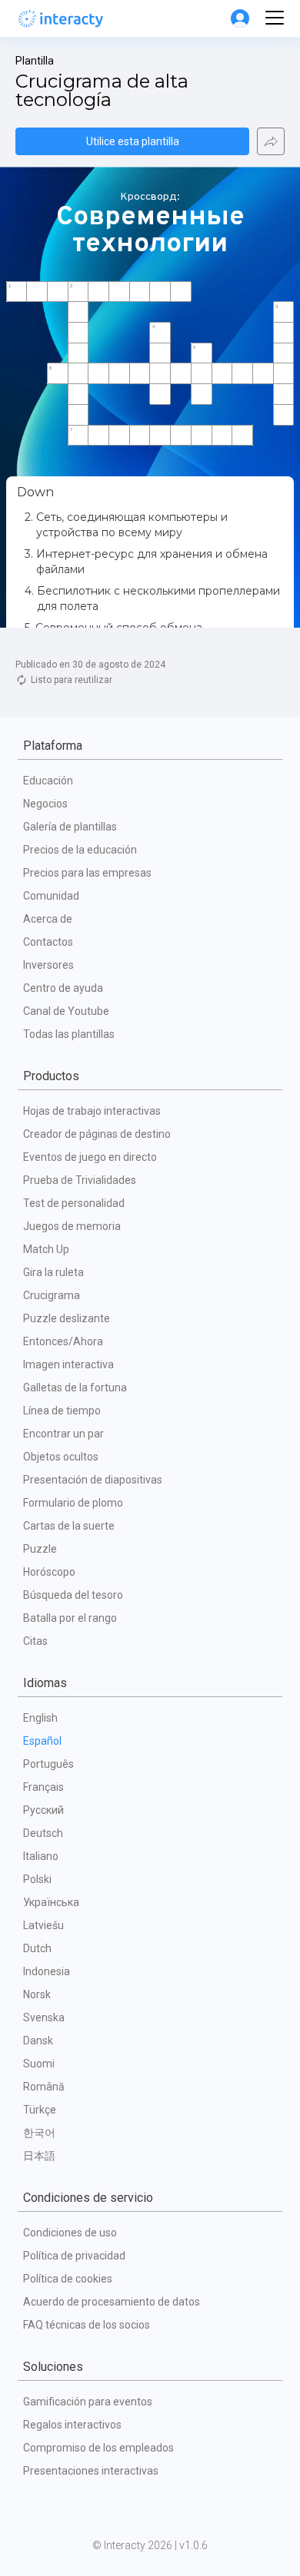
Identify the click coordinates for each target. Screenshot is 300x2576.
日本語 (39, 2156)
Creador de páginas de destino (97, 1134)
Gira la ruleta (53, 1272)
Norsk (37, 1994)
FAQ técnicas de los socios (87, 2325)
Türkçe (40, 2110)
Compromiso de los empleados (98, 2448)
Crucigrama (52, 1295)
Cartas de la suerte (69, 1526)
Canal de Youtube (66, 1011)
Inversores (48, 965)
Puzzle (40, 1549)
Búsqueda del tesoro (73, 1595)
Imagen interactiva (68, 1364)
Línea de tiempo (62, 1411)
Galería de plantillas (70, 827)
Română (44, 2087)
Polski (37, 1879)
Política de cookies (68, 2279)
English (40, 1718)
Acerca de (48, 919)
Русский (43, 1810)
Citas (35, 1641)
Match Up (46, 1249)
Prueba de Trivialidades (80, 1180)
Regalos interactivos (72, 2425)
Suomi (39, 2064)
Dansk (38, 2041)
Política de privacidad (74, 2256)
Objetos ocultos (61, 1457)
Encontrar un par (63, 1434)
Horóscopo (49, 1572)
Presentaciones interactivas (91, 2471)
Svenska (44, 2017)
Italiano (41, 1856)
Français (43, 1787)
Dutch (37, 1948)
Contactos (48, 942)
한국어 (39, 2133)
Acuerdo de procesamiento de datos (112, 2302)
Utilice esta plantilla (133, 141)
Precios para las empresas (87, 873)
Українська (51, 1902)
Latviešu (43, 1925)
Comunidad (51, 896)
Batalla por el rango (70, 1618)
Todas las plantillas (69, 1034)
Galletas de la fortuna (75, 1387)
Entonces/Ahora (63, 1341)
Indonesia (47, 1971)
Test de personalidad (74, 1203)
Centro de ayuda (63, 988)
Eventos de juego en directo (90, 1157)
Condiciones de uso (70, 2233)
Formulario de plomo (73, 1503)
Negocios (45, 804)
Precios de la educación (80, 850)
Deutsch (43, 1833)
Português (48, 1764)
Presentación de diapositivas (93, 1480)
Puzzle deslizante (67, 1318)
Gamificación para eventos (88, 2402)
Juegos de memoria (72, 1226)
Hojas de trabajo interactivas (92, 1111)
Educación (48, 781)
